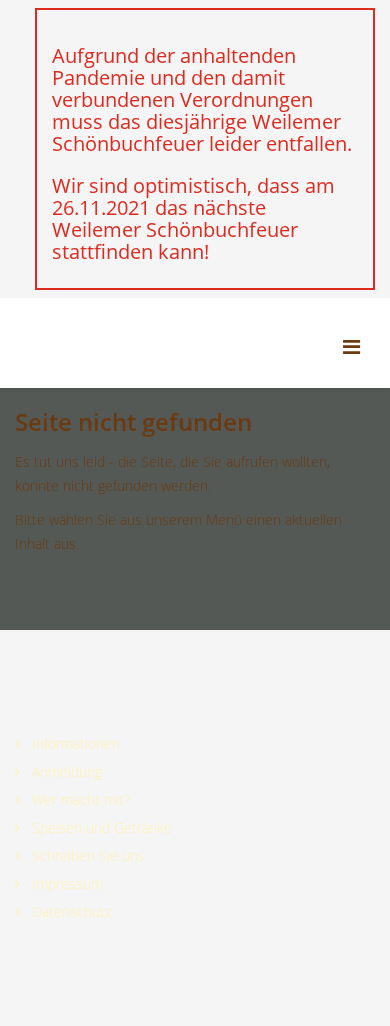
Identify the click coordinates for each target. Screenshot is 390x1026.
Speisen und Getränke (100, 827)
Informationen (74, 743)
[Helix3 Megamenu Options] (359, 344)
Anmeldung (65, 771)
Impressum (65, 883)
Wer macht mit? (79, 799)
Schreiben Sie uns (86, 855)
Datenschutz (69, 911)
